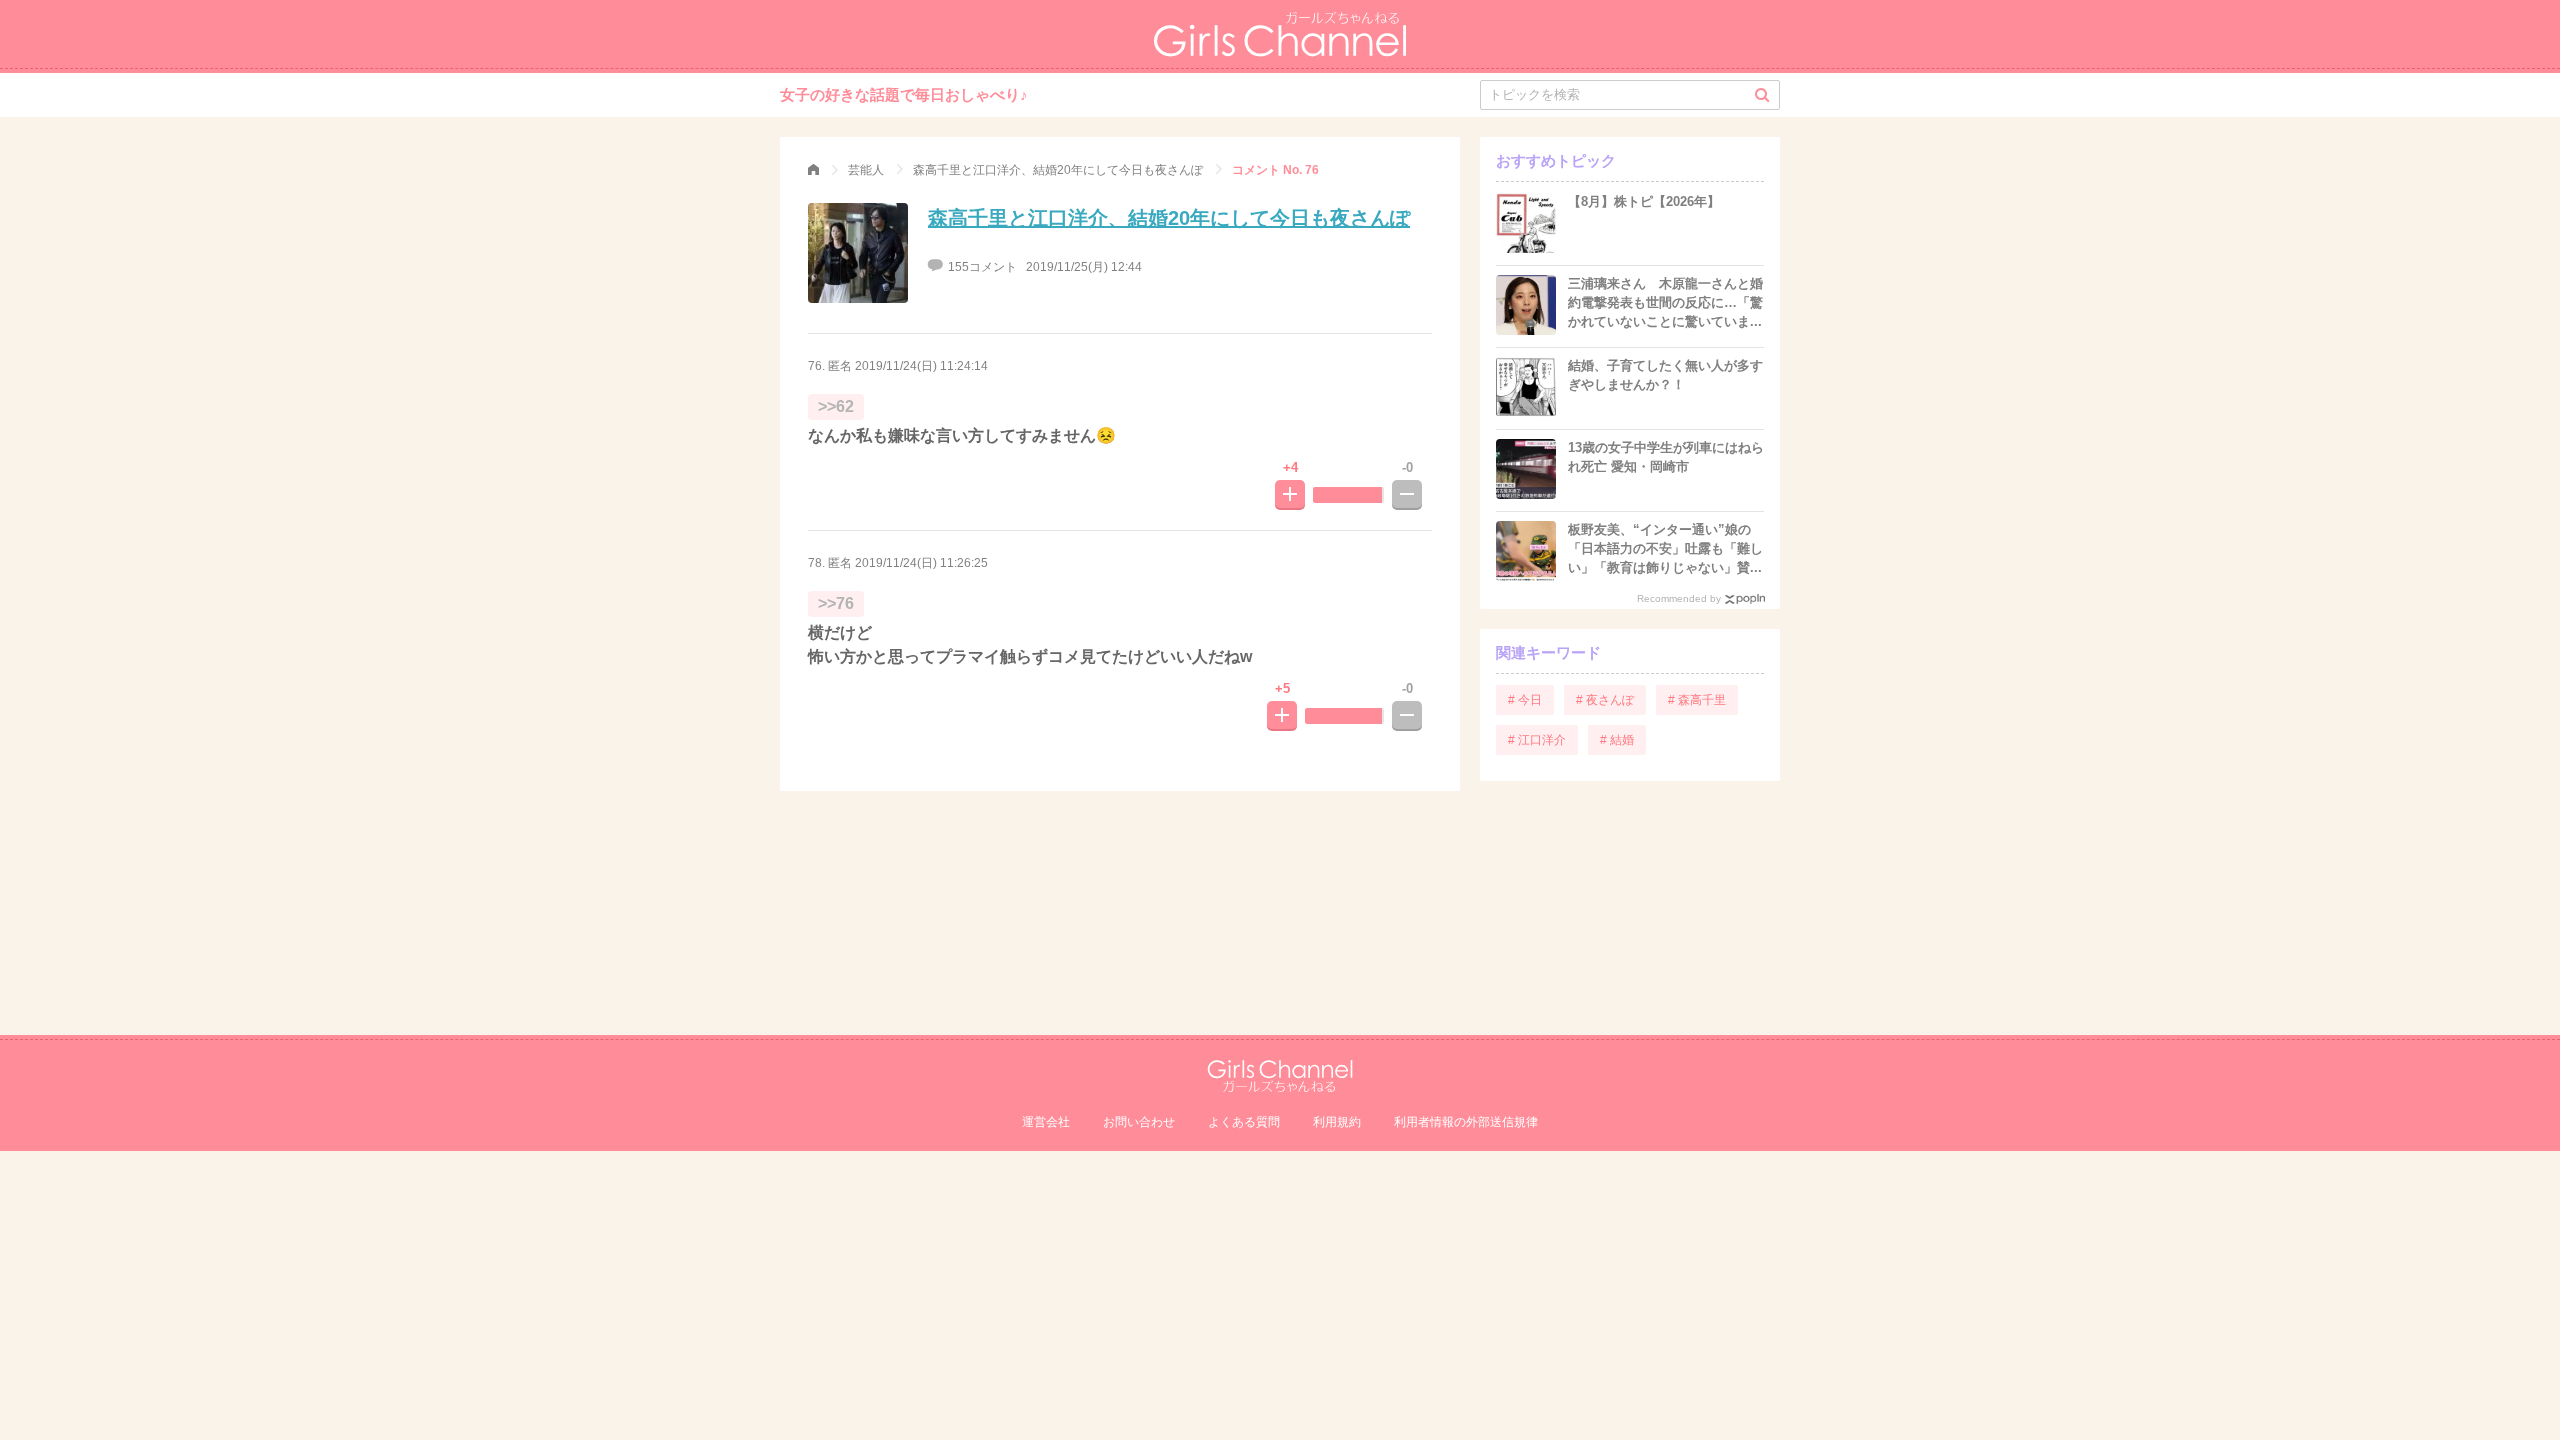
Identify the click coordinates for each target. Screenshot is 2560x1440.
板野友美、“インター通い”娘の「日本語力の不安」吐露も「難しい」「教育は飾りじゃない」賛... (1665, 548)
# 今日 (1525, 700)
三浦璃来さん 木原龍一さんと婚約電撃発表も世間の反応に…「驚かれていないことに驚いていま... (1665, 302)
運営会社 (1046, 1122)
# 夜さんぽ (1605, 700)
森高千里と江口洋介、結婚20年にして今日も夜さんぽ (1169, 218)
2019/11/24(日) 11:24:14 (921, 366)
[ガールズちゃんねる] (813, 170)
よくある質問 (1244, 1122)
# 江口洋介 (1537, 740)
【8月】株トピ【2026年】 (1644, 201)
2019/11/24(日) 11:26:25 (921, 563)
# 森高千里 (1697, 700)
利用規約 (1337, 1122)
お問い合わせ (1139, 1122)
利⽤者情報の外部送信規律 (1466, 1122)
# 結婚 (1617, 740)
